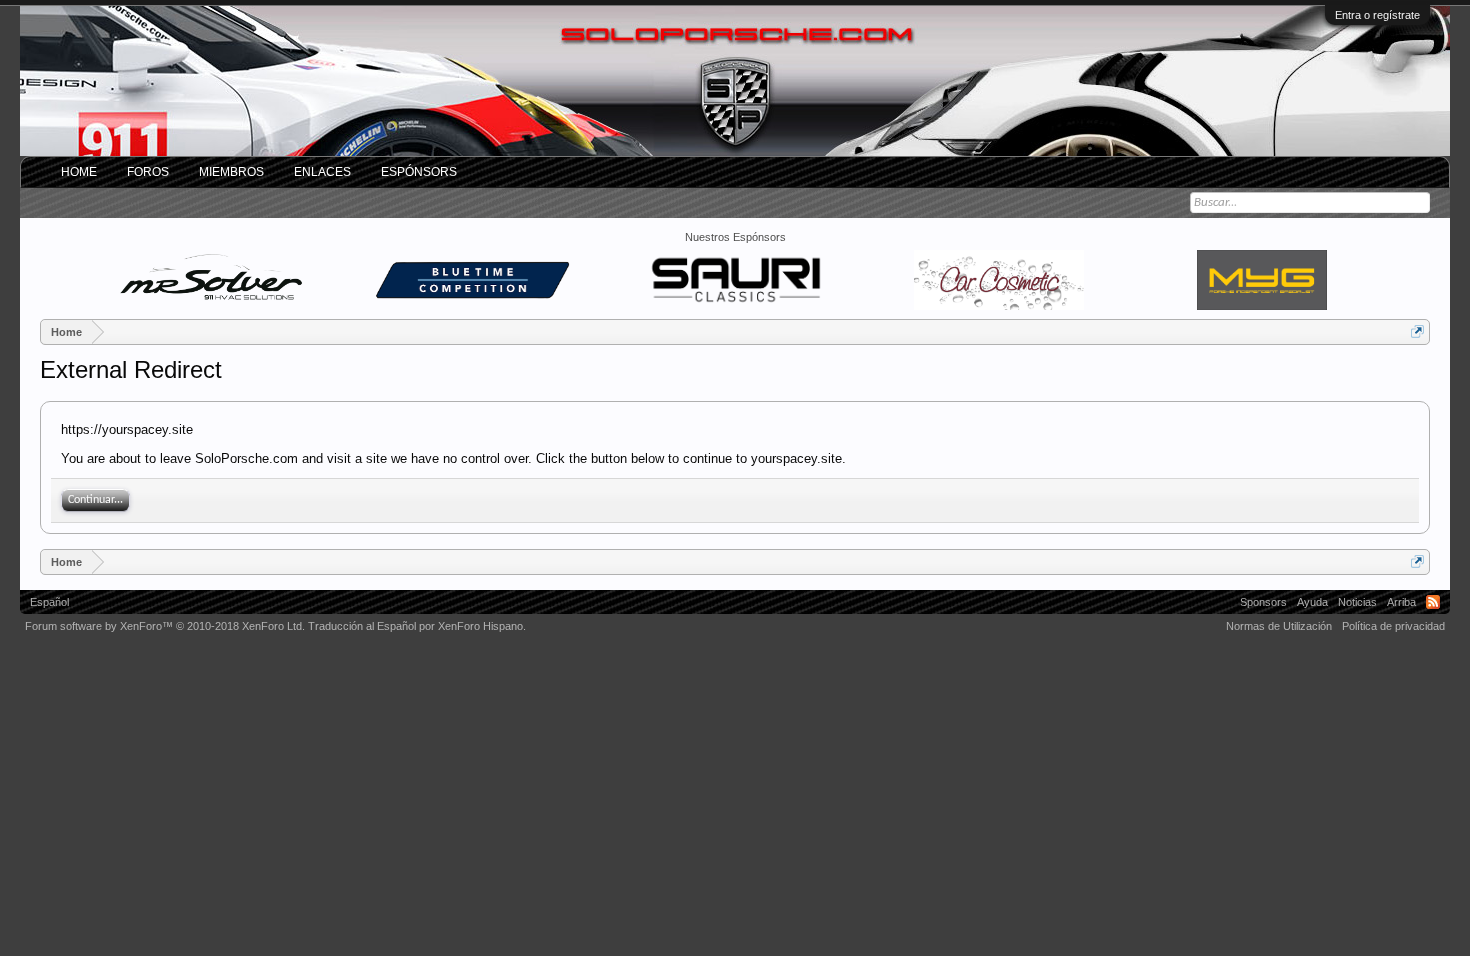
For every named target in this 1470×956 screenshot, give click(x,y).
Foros (148, 172)
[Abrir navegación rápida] (1417, 331)
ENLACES (322, 172)
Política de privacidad (1393, 626)
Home (79, 172)
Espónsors (419, 172)
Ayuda (1312, 602)
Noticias (1357, 602)
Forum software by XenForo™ (165, 626)
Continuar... (95, 500)
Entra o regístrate (1377, 15)
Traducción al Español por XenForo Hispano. (417, 626)
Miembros (231, 172)
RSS (1433, 602)
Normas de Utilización (1279, 626)
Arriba (1401, 602)
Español (49, 602)
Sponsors (1263, 602)
